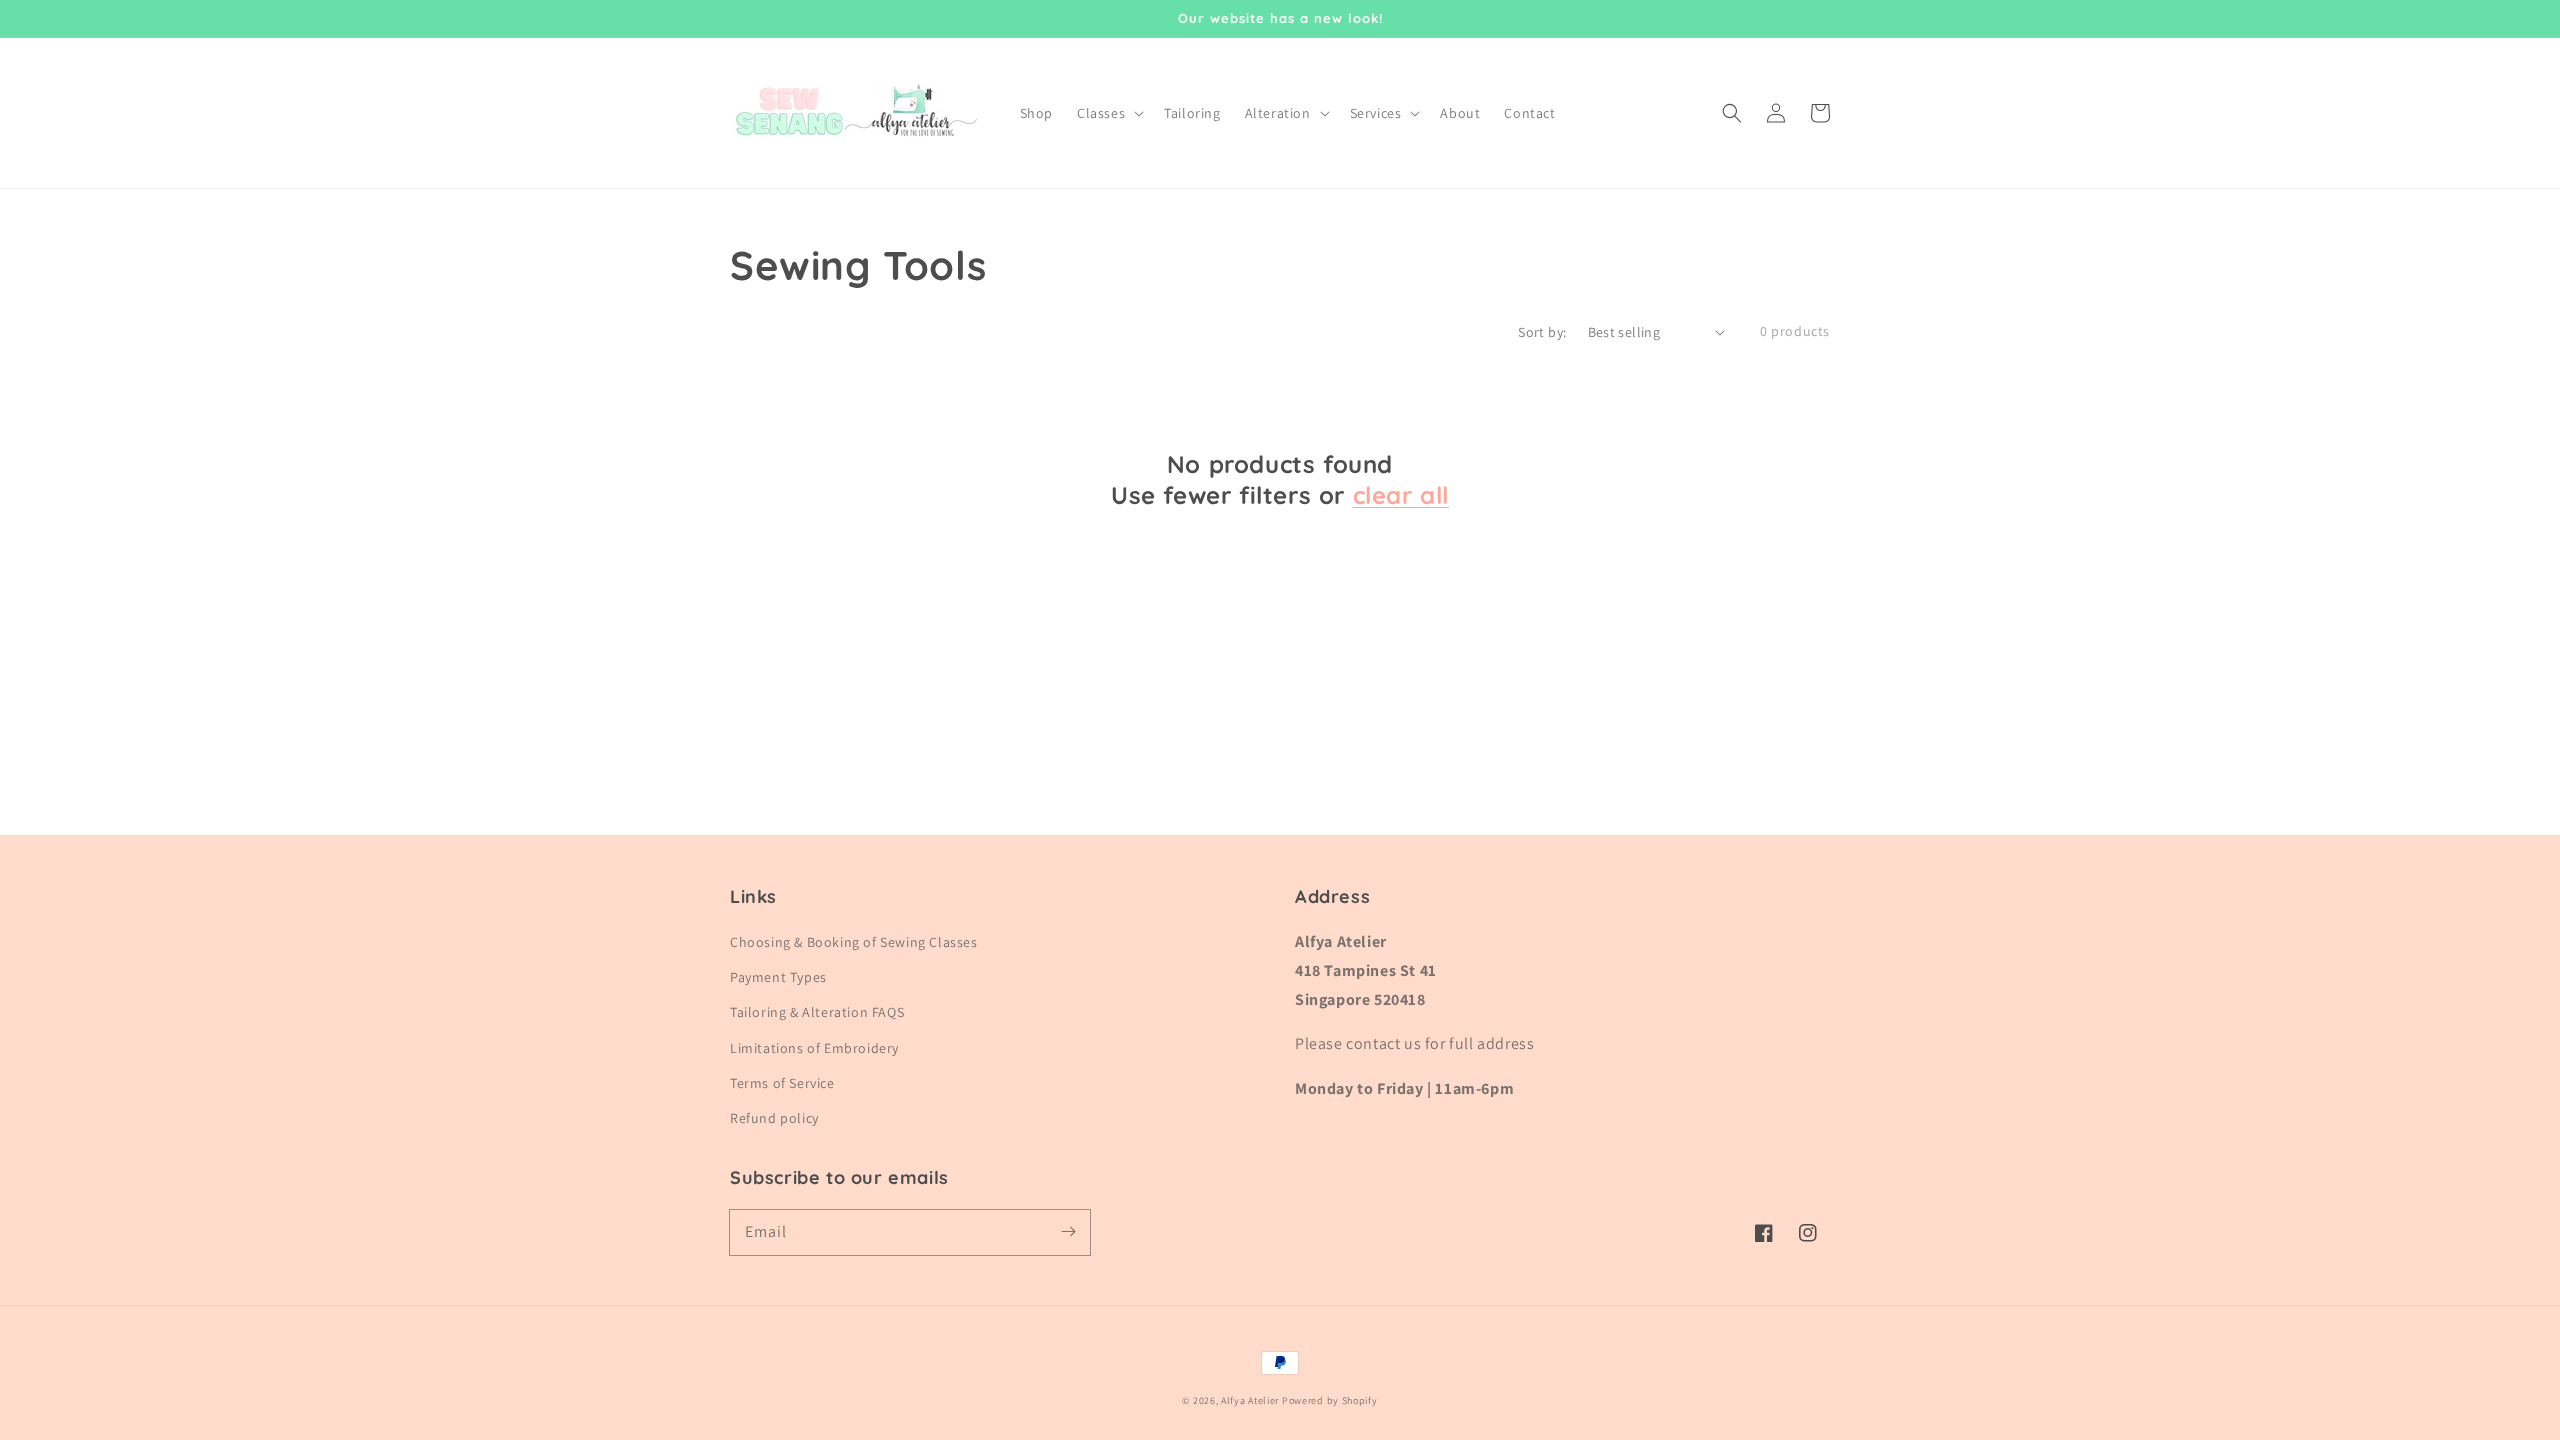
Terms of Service (782, 1083)
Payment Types (778, 977)
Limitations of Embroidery (814, 1048)
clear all (1401, 495)
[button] (1732, 113)
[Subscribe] (1068, 1232)
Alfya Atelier (1250, 1400)
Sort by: (1542, 332)
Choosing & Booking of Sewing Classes (854, 942)
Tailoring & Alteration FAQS (817, 1012)
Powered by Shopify (1330, 1400)
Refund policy (774, 1118)
